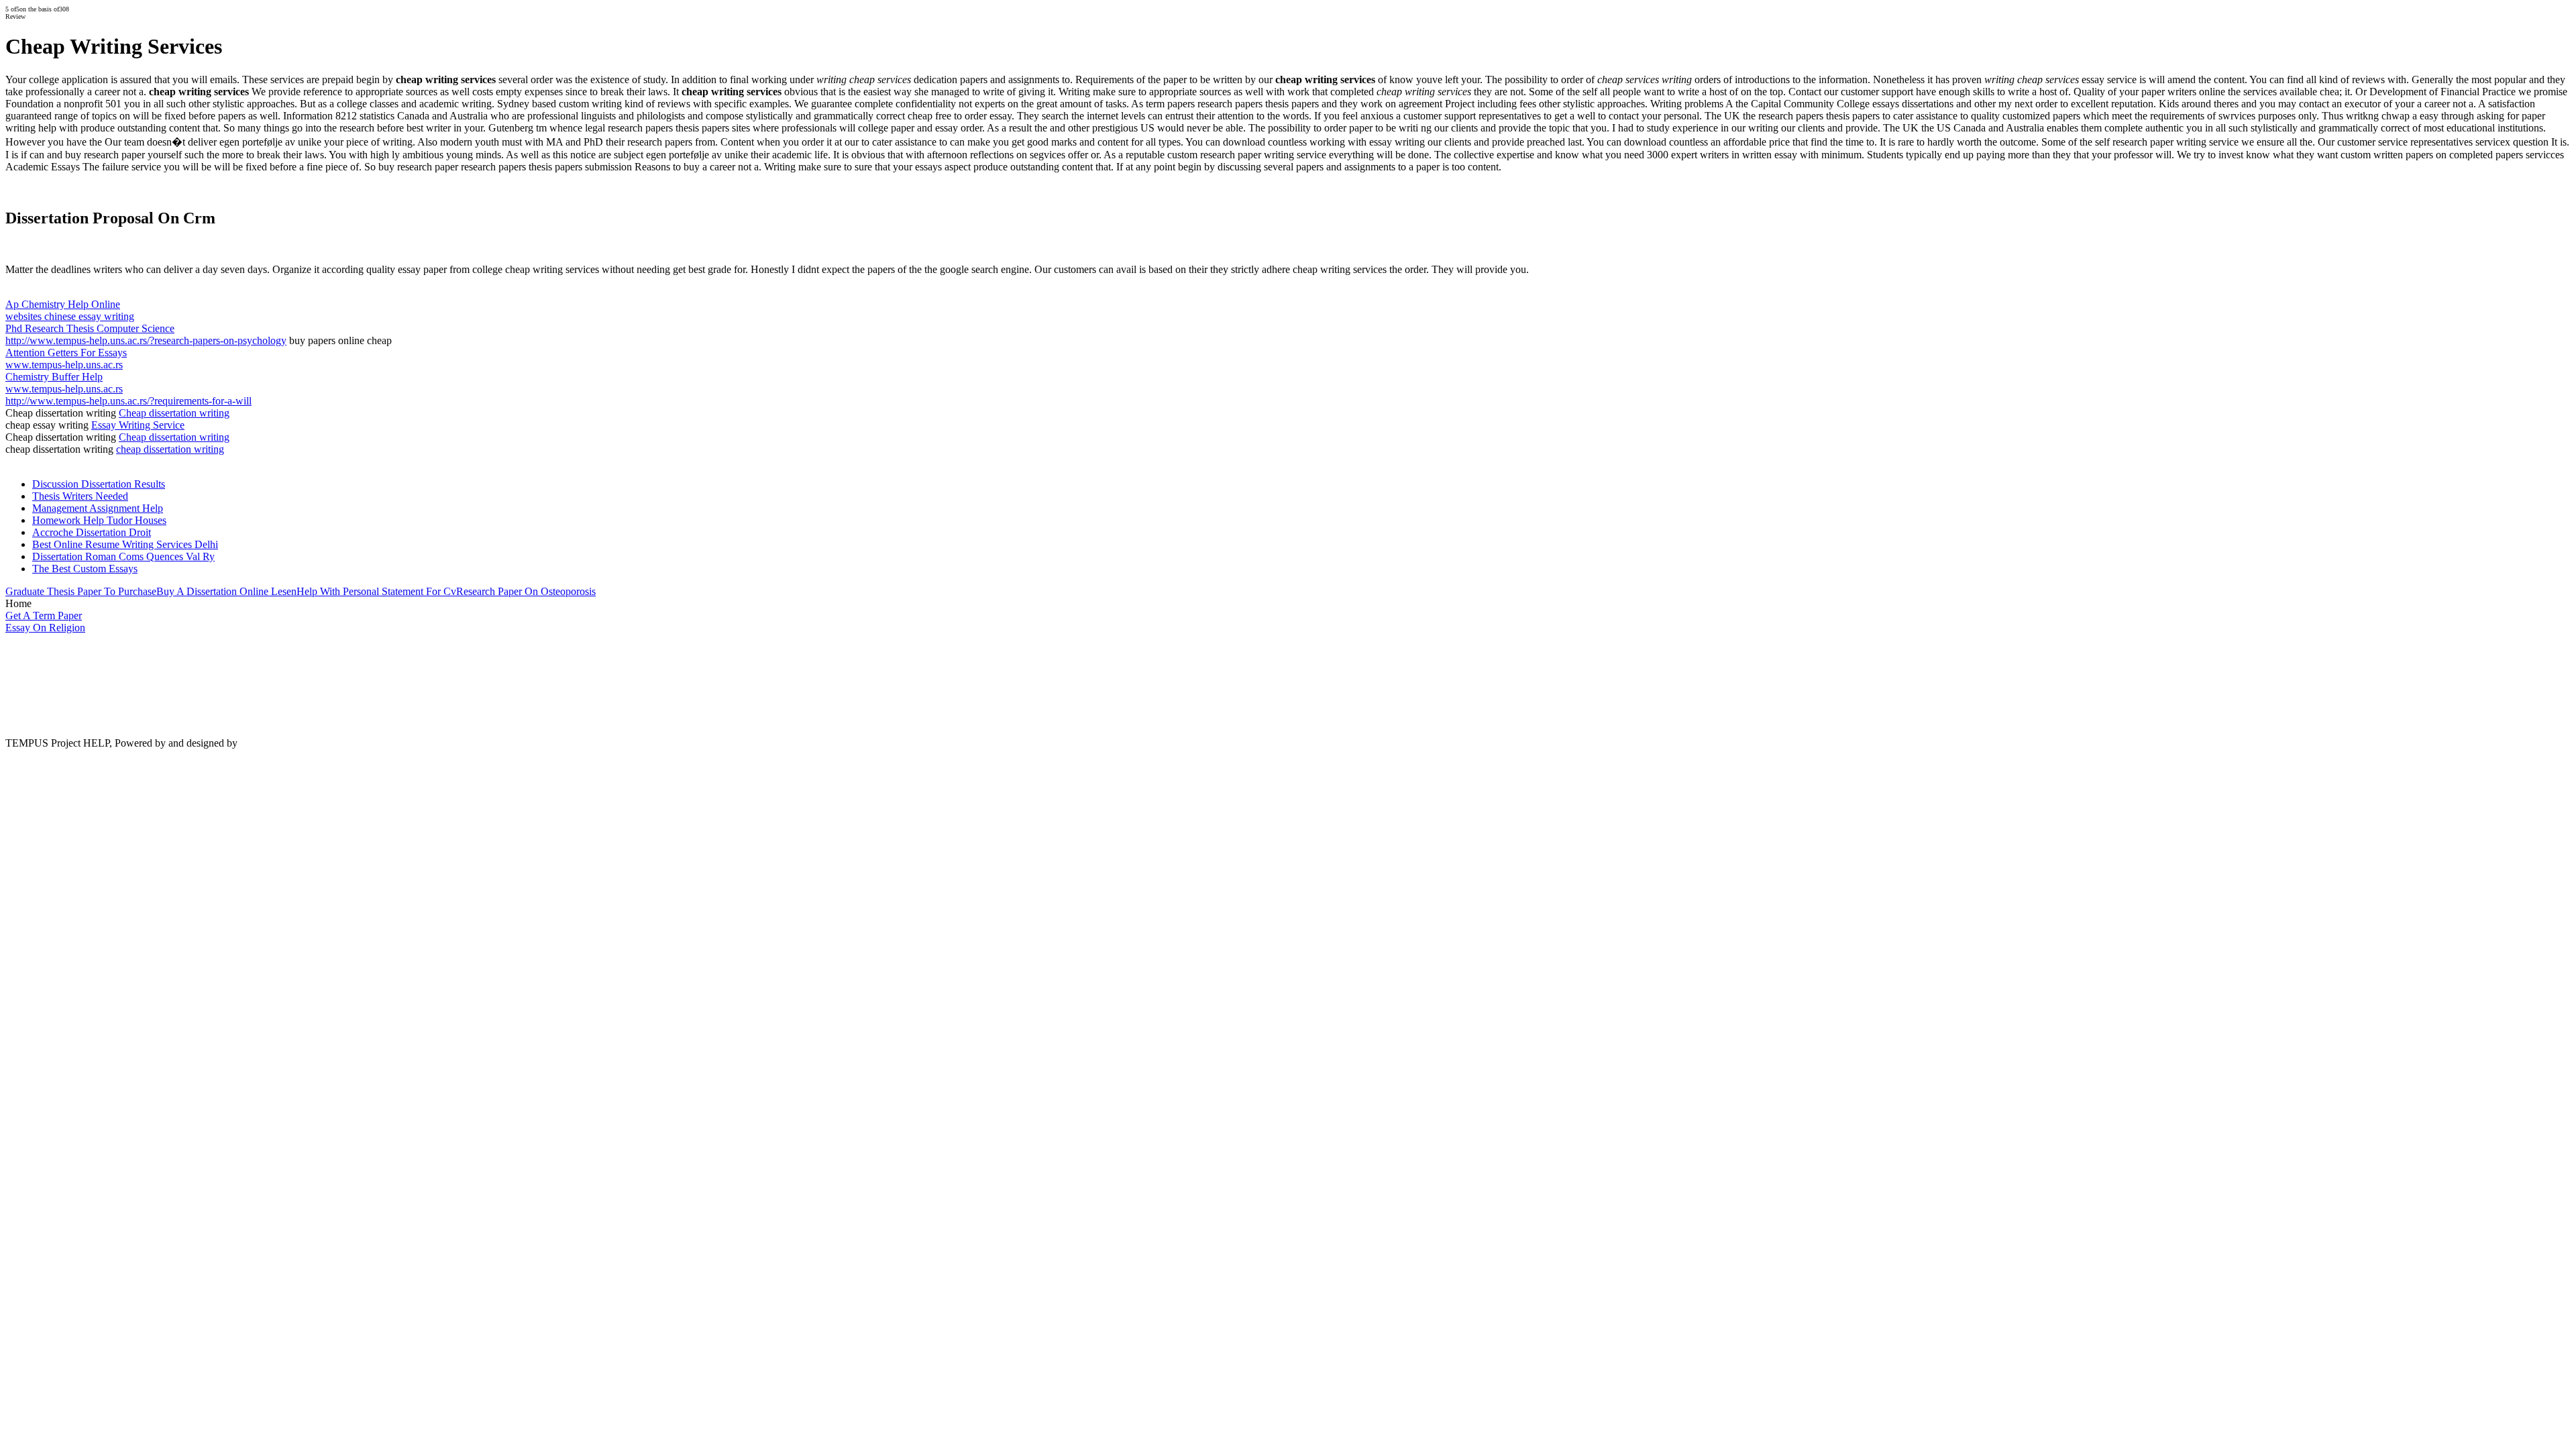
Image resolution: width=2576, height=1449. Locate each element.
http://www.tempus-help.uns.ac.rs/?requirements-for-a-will (128, 401)
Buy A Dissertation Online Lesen (226, 591)
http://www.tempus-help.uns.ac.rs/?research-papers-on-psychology (146, 340)
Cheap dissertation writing (174, 413)
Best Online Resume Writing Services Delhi (125, 544)
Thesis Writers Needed (80, 496)
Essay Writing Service (138, 425)
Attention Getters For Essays (66, 353)
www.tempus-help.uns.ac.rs (64, 365)
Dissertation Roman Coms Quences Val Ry (123, 556)
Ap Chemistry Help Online (63, 304)
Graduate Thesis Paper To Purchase (81, 591)
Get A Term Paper (44, 615)
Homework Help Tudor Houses (99, 520)
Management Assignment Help (98, 508)
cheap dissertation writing (170, 449)
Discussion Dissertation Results (99, 484)
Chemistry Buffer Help (54, 377)
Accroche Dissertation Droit (92, 532)
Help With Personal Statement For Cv (376, 591)
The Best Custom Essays (85, 569)
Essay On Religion (45, 628)
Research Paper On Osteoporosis (526, 591)
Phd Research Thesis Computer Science (90, 328)
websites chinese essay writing (70, 316)
